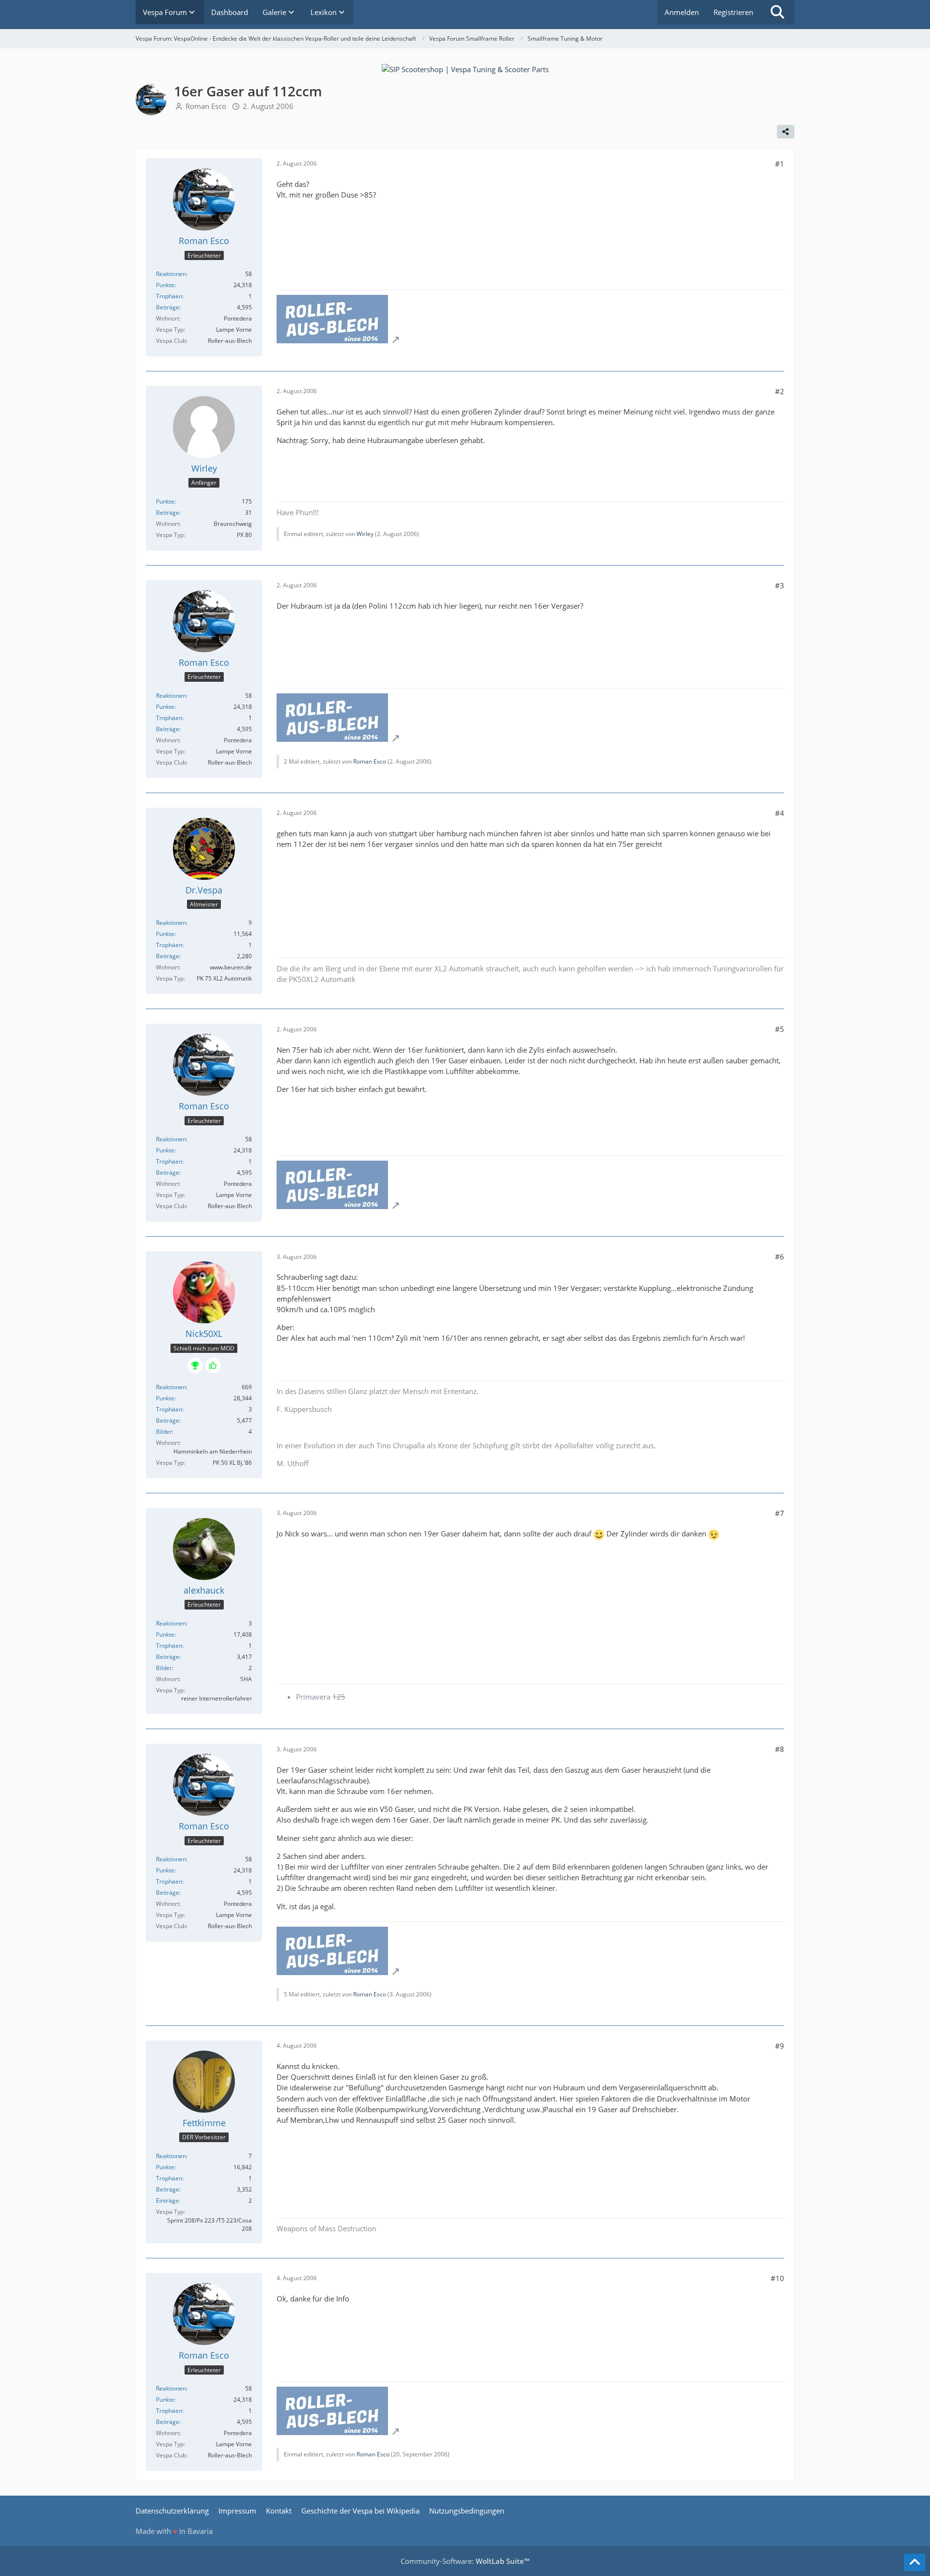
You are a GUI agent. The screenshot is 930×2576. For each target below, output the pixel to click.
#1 (780, 164)
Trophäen (169, 296)
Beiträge (168, 307)
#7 (780, 1513)
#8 (780, 1749)
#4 (780, 813)
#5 (780, 1029)
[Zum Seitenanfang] (914, 2562)
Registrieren (733, 12)
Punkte (165, 285)
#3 (780, 585)
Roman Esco (206, 106)
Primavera (321, 1697)
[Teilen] (786, 132)
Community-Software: (465, 2561)
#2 (780, 391)
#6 (780, 1257)
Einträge (167, 2200)
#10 (777, 2278)
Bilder (164, 1432)
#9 (780, 2046)
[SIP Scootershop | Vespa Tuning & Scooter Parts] (465, 68)
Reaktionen (171, 274)
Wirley (365, 534)
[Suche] (777, 12)
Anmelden (682, 12)
